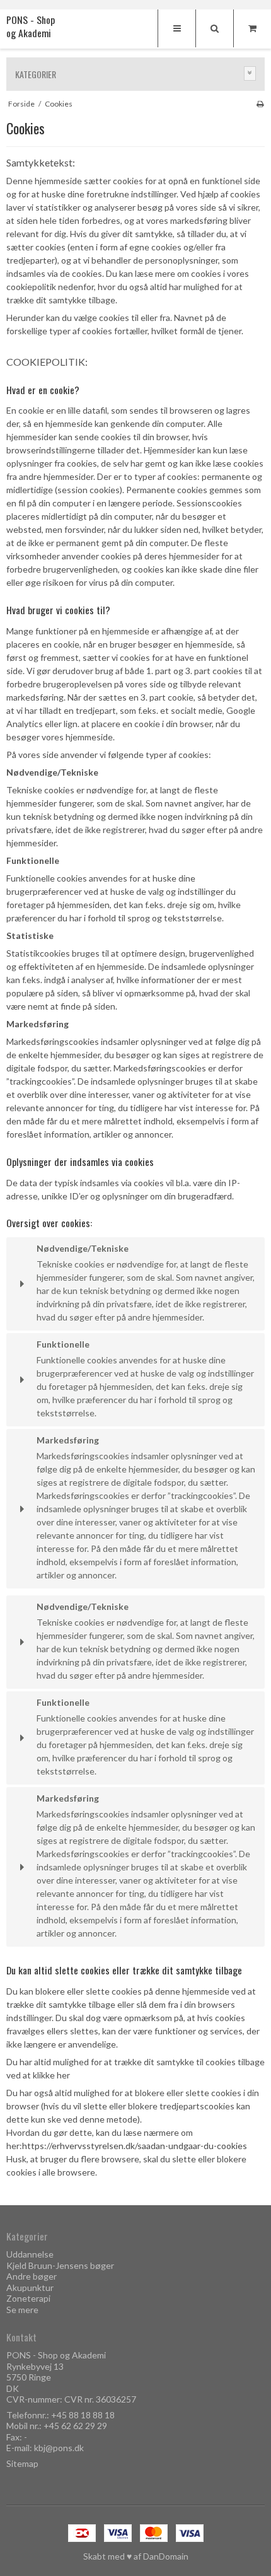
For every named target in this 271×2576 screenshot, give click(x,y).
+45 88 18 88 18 (83, 2415)
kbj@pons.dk (59, 2448)
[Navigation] (176, 28)
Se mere (22, 2310)
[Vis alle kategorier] (250, 73)
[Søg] (214, 28)
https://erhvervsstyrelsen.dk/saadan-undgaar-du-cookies (135, 2146)
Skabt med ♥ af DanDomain (136, 2556)
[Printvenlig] (260, 104)
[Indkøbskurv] (252, 28)
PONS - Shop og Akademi (31, 27)
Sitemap (22, 2463)
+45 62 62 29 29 (75, 2426)
